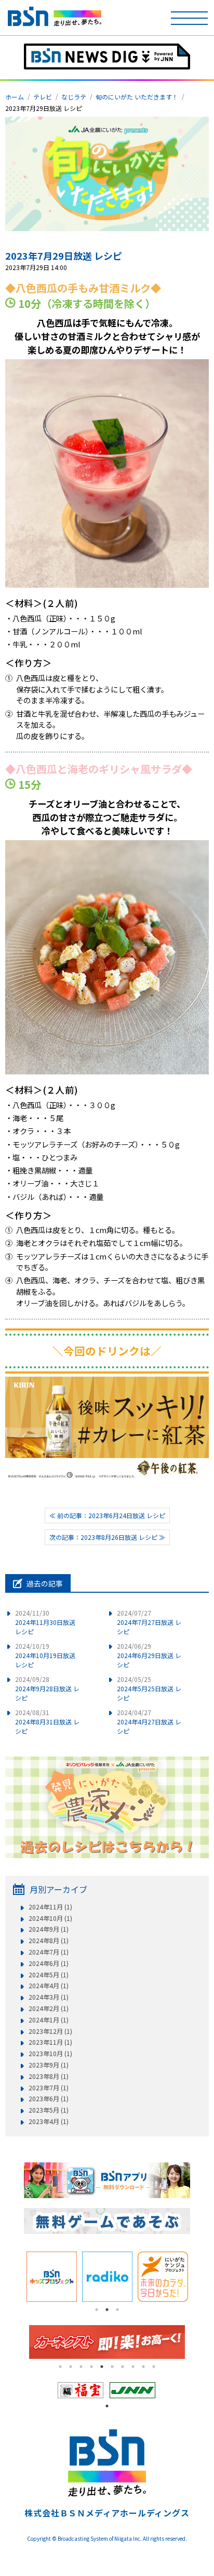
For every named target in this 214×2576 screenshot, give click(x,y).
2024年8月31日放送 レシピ (47, 1722)
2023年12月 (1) (50, 2031)
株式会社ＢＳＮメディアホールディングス (107, 2513)
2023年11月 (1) (50, 2042)
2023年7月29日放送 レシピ (64, 256)
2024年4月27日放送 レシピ (149, 1722)
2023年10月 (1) (50, 2054)
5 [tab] (102, 2367)
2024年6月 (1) (49, 1963)
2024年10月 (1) (50, 1918)
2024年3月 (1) (49, 1997)
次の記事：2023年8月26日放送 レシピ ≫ (107, 1537)
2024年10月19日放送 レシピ (45, 1655)
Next (198, 2277)
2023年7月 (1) (49, 2088)
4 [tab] (91, 2367)
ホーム (15, 97)
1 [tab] (97, 2310)
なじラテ (74, 97)
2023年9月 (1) (49, 2065)
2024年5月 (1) (49, 1975)
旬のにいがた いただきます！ (137, 97)
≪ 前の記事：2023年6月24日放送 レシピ (107, 1515)
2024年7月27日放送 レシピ (149, 1622)
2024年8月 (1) (49, 1941)
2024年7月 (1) (49, 1952)
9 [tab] (143, 2367)
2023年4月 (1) (49, 2121)
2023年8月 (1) (49, 2076)
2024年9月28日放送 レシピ (47, 1688)
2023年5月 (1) (49, 2110)
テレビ (43, 97)
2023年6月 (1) (49, 2099)
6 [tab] (112, 2367)
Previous (16, 2277)
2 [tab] (107, 2310)
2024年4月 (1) (49, 1986)
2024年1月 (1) (49, 2020)
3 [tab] (117, 2310)
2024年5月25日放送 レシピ (149, 1688)
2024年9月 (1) (49, 1929)
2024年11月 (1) (50, 1907)
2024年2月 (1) (49, 2008)
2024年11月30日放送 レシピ (45, 1622)
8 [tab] (133, 2367)
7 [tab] (123, 2367)
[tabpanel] (52, 2277)
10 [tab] (154, 2367)
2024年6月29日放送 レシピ (149, 1655)
